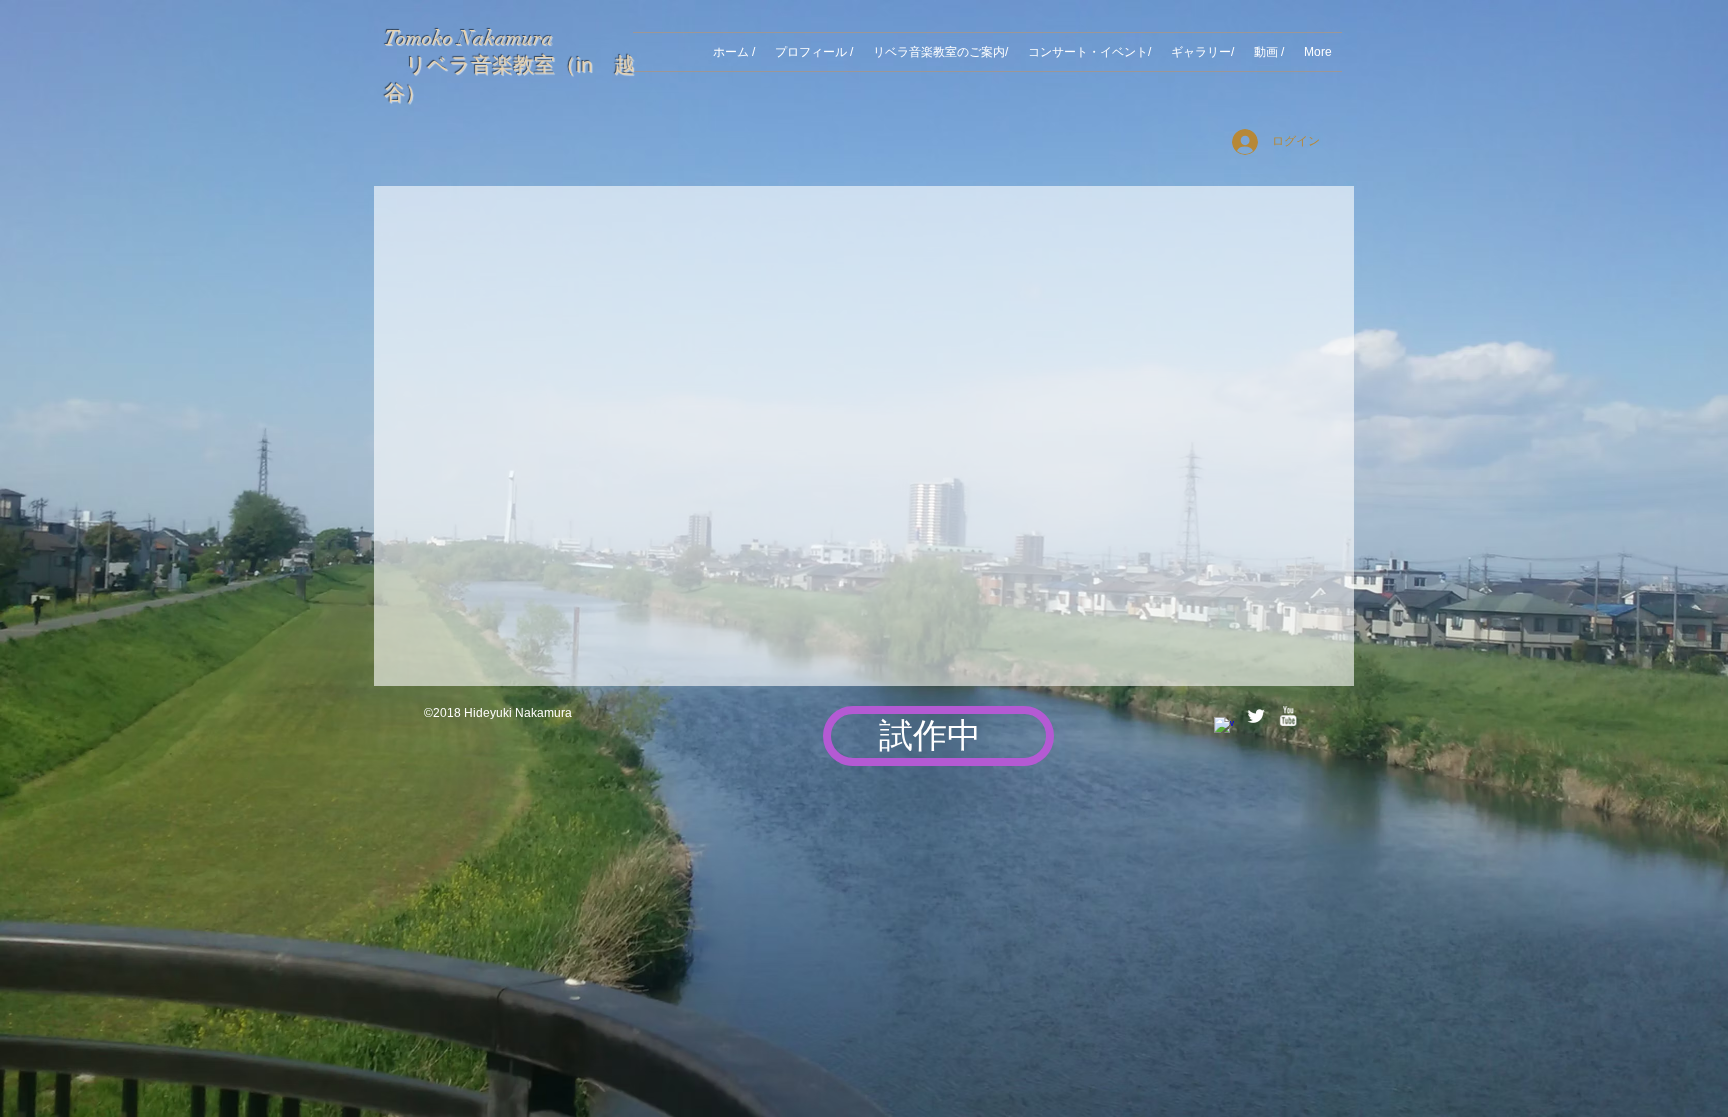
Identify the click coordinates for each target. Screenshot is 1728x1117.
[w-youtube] (1288, 716)
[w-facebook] (1224, 727)
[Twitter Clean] (1256, 716)
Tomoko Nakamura (468, 38)
